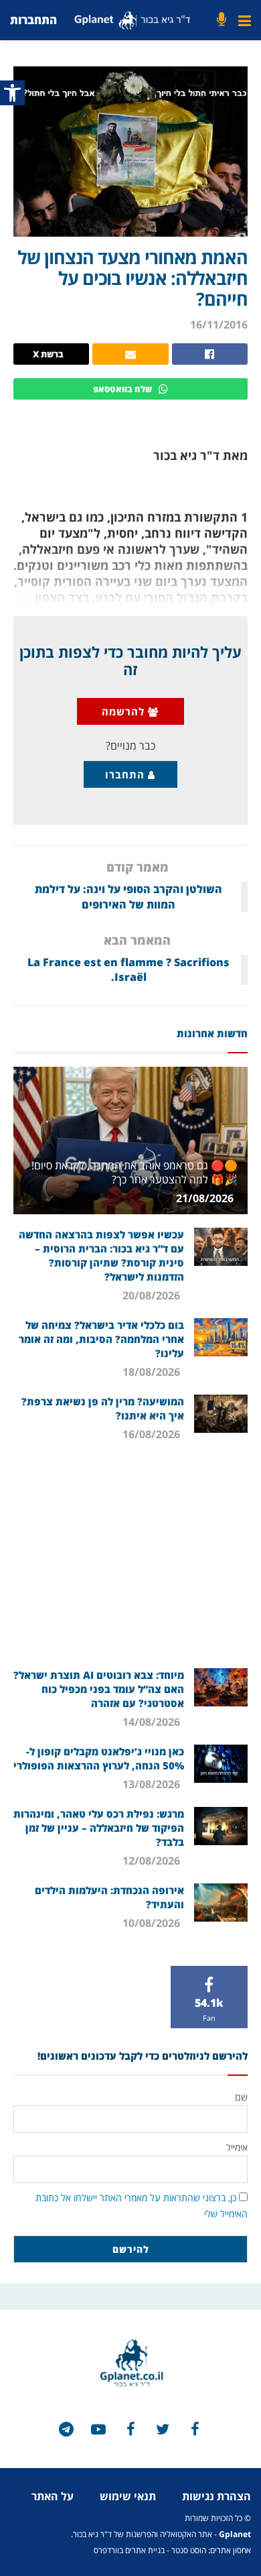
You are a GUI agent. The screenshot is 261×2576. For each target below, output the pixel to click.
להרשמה (125, 711)
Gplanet (235, 2534)
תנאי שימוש (128, 2496)
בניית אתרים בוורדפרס (129, 2550)
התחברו (126, 774)
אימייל (237, 2147)
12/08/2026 (153, 1861)
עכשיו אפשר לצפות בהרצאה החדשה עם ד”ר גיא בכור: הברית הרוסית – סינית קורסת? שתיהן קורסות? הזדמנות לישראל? (101, 1255)
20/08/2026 (153, 1295)
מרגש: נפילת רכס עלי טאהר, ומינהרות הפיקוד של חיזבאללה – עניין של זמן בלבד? (99, 1828)
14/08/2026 (153, 1722)
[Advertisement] (130, 1561)
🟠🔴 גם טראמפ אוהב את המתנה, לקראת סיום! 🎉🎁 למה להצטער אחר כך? (135, 1172)
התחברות (33, 20)
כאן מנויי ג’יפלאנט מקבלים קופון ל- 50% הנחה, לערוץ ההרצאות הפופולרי (99, 1758)
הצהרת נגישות (216, 2496)
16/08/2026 (153, 1434)
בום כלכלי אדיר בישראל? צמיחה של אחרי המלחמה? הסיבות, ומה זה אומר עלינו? (101, 1339)
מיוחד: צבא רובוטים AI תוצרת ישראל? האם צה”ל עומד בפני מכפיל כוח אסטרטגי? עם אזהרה (99, 1689)
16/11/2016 (219, 325)
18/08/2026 (153, 1372)
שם (241, 2097)
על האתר (53, 2496)
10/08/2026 (153, 1923)
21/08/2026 (206, 1198)
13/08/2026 (153, 1784)
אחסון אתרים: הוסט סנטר (211, 2550)
